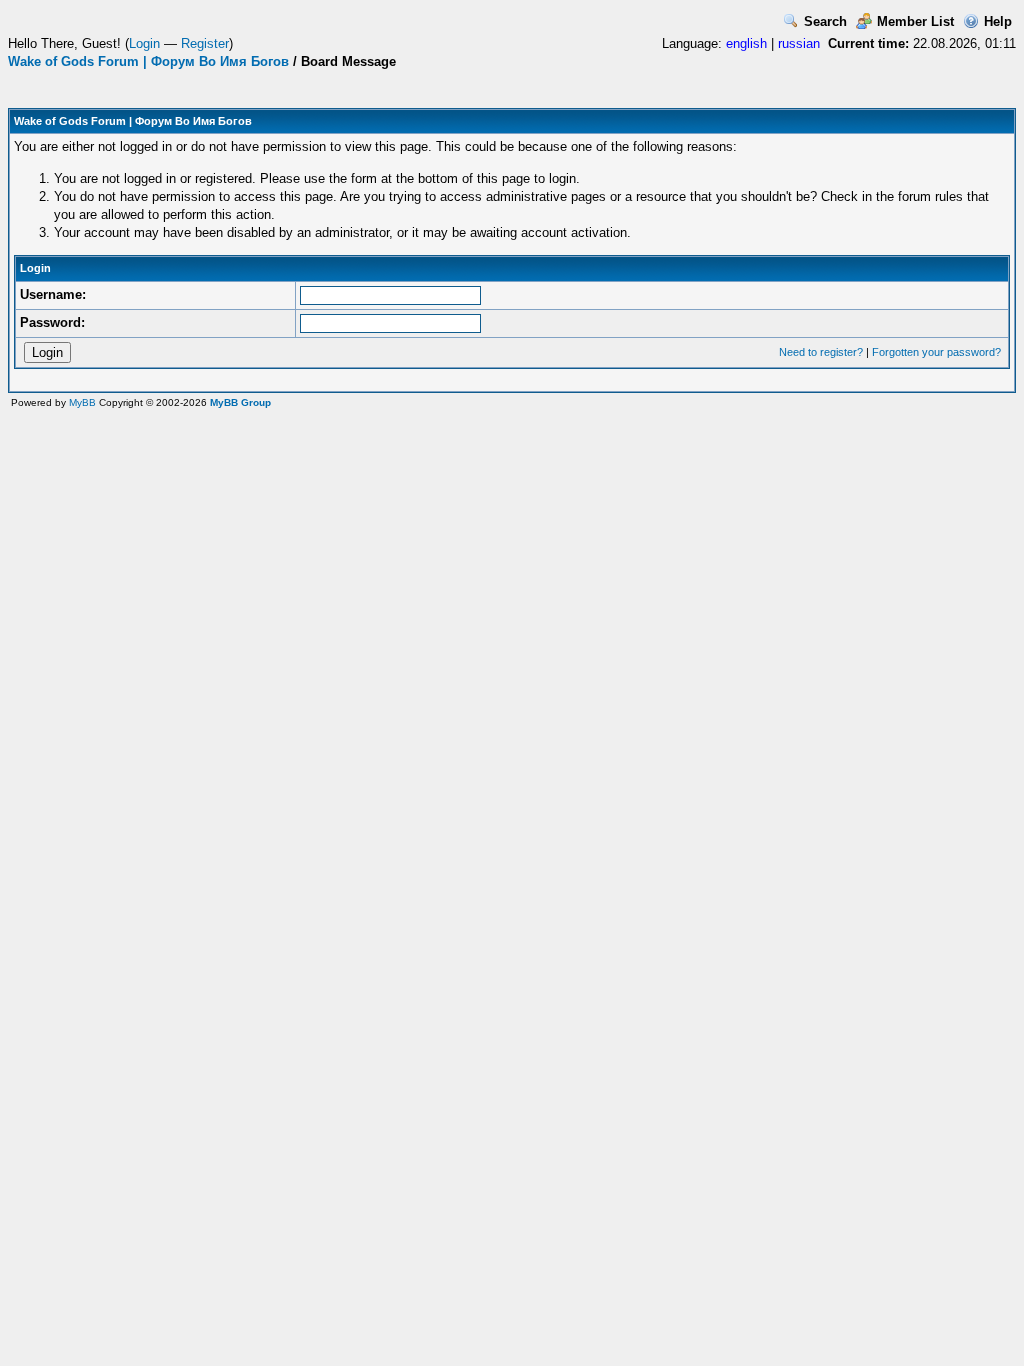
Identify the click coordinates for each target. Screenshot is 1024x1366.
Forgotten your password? (936, 352)
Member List (915, 21)
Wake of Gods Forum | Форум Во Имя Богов (148, 61)
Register (205, 43)
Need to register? (821, 352)
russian (799, 43)
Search (825, 21)
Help (998, 21)
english (746, 43)
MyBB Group (240, 402)
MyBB (82, 402)
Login (144, 43)
